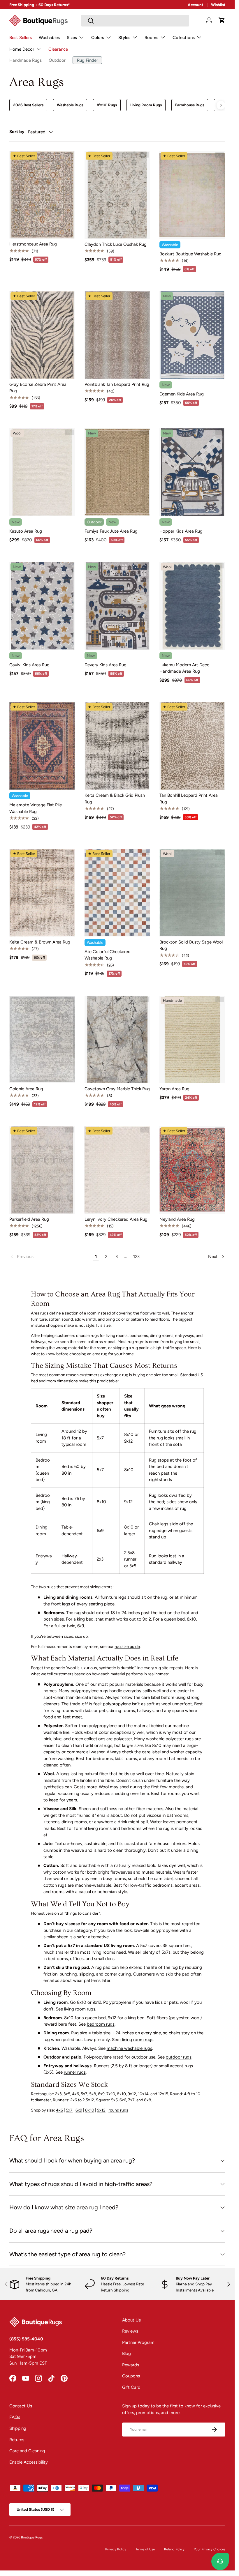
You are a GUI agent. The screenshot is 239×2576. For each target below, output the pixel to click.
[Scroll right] (221, 105)
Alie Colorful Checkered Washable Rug (108, 955)
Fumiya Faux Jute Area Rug (111, 531)
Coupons (131, 2376)
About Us (131, 2320)
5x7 (69, 2110)
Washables (49, 38)
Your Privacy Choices (210, 2549)
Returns (17, 2440)
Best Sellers (21, 38)
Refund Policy (174, 2549)
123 (136, 1257)
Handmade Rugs (26, 60)
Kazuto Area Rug (26, 531)
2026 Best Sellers (28, 105)
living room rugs (80, 2009)
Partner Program (138, 2342)
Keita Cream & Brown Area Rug (40, 942)
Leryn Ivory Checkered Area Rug (116, 1219)
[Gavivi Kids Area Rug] (42, 606)
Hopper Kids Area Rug (181, 531)
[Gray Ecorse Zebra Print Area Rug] (42, 335)
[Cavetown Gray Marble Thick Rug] (117, 1039)
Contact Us (21, 2406)
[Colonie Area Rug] (42, 1039)
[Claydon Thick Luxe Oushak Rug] (117, 195)
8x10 (90, 2110)
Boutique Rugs (32, 2537)
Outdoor (57, 60)
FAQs (15, 2417)
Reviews (130, 2331)
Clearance (58, 49)
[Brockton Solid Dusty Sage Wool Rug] (192, 893)
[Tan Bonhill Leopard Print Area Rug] (192, 746)
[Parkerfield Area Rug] (42, 1170)
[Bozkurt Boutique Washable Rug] (192, 195)
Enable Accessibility (29, 2462)
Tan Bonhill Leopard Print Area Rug (189, 799)
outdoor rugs (179, 2057)
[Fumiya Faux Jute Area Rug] (117, 472)
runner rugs (75, 2072)
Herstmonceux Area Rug (33, 244)
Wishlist (218, 5)
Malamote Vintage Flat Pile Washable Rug (36, 808)
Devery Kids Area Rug (106, 665)
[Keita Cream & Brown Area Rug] (42, 893)
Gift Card (131, 2387)
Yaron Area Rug (174, 1089)
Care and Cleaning (27, 2451)
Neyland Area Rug (177, 1219)
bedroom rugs (101, 2024)
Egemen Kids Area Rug (182, 394)
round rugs (118, 2110)
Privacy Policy (116, 2549)
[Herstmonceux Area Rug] (42, 195)
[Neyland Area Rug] (192, 1170)
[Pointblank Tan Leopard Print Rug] (117, 335)
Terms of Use (145, 2549)
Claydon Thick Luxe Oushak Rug (116, 244)
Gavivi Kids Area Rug (29, 665)
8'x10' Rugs (107, 105)
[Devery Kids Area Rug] (117, 606)
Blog (126, 2354)
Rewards (131, 2365)
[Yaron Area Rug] (192, 1039)
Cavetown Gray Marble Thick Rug (117, 1089)
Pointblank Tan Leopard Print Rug (117, 384)
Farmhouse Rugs (190, 105)
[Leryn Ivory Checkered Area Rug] (117, 1170)
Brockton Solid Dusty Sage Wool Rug (191, 945)
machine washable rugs (129, 2048)
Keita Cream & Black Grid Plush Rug (115, 799)
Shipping (18, 2428)
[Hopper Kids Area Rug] (192, 472)
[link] (50, 1257)
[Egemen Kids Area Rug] (192, 335)
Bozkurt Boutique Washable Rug (190, 254)
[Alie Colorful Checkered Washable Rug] (117, 893)
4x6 (59, 2110)
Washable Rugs (70, 105)
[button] (222, 20)
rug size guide (127, 1647)
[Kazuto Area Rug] (42, 472)
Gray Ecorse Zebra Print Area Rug (38, 388)
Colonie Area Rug (26, 1089)
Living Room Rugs (146, 105)
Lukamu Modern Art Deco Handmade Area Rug (184, 668)
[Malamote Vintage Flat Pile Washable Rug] (42, 746)
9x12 (101, 2110)
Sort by (17, 132)
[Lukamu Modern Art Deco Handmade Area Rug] (192, 606)
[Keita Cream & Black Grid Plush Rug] (117, 746)
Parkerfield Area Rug (29, 1219)
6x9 (79, 2110)
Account (195, 5)
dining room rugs (137, 2040)
